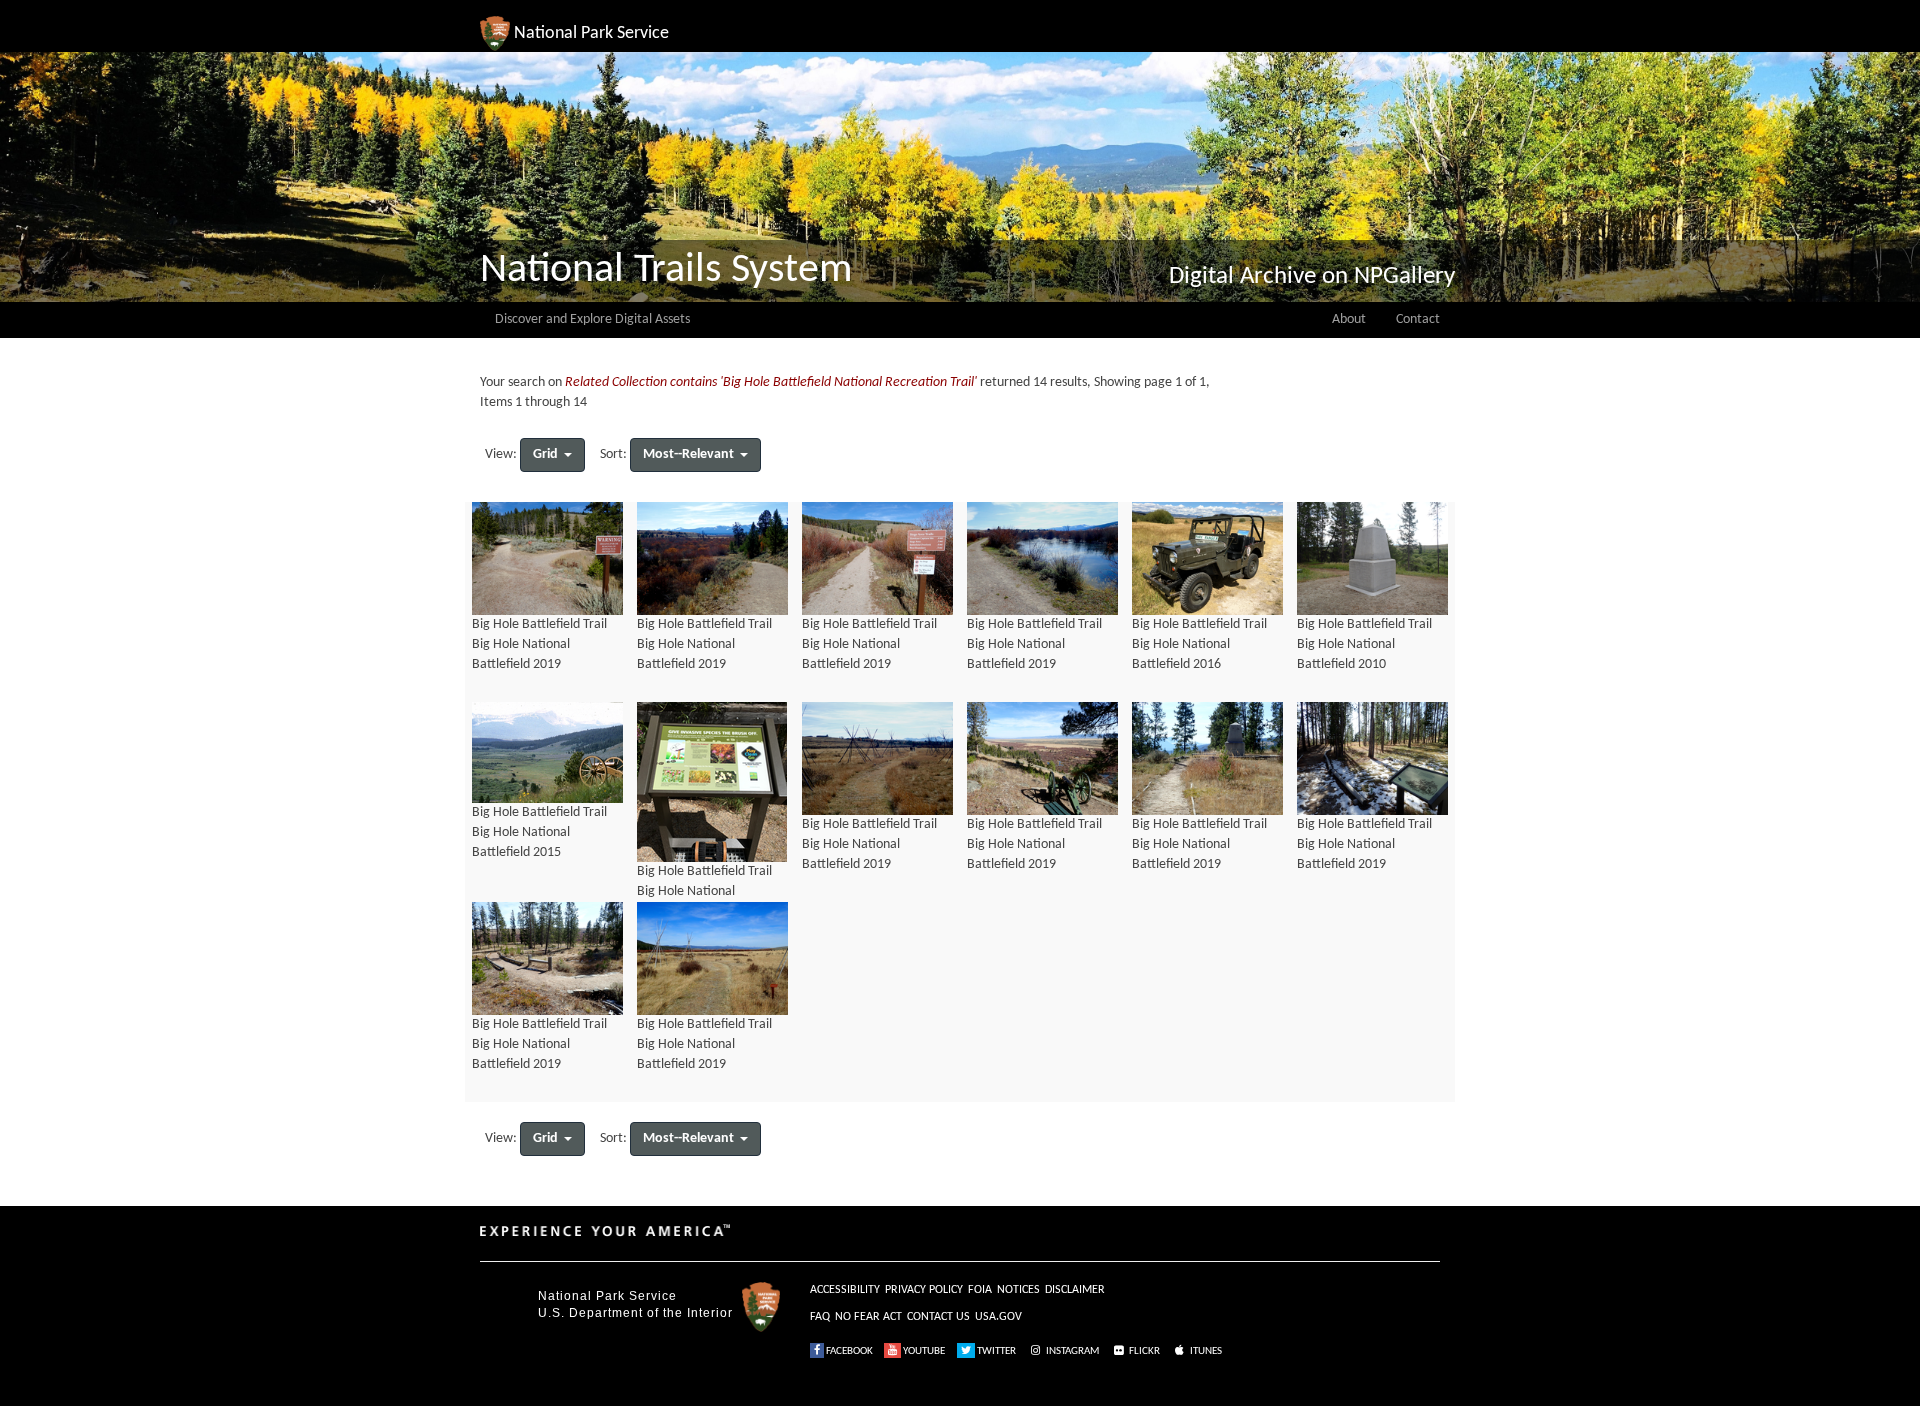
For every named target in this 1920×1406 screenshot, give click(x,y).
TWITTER (995, 1351)
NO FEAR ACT (868, 1317)
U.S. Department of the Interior (635, 1313)
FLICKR (1143, 1351)
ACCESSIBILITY (845, 1290)
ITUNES (1205, 1351)
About (1349, 319)
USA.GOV (998, 1317)
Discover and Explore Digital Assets (592, 319)
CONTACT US (938, 1317)
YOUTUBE (923, 1351)
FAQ (820, 1317)
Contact (1418, 319)
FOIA (980, 1290)
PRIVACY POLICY (924, 1290)
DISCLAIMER (1075, 1290)
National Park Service (607, 1296)
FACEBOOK (848, 1351)
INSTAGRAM (1071, 1351)
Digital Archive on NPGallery (1312, 276)
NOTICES (1018, 1290)
